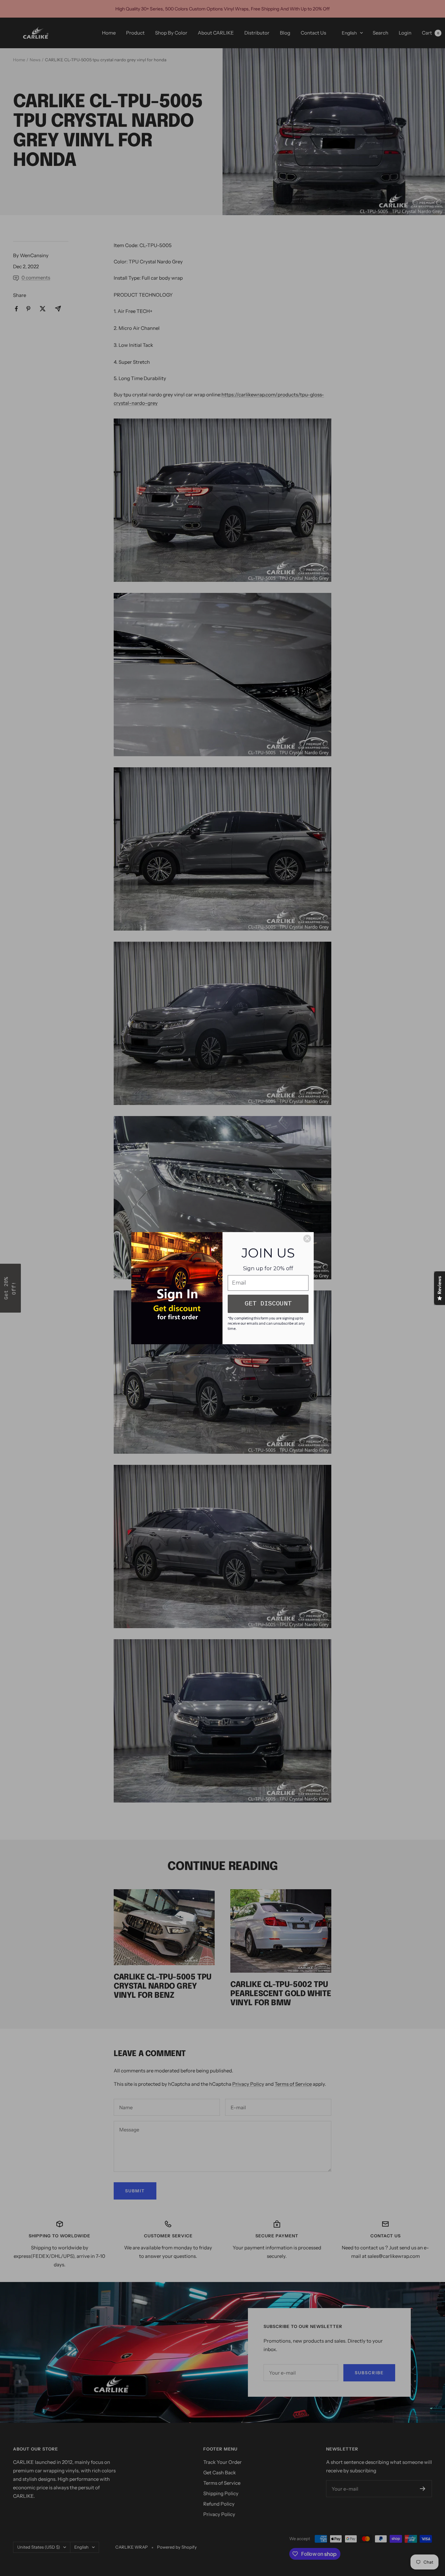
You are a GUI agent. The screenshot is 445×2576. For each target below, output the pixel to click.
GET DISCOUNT (268, 1304)
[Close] (307, 1239)
